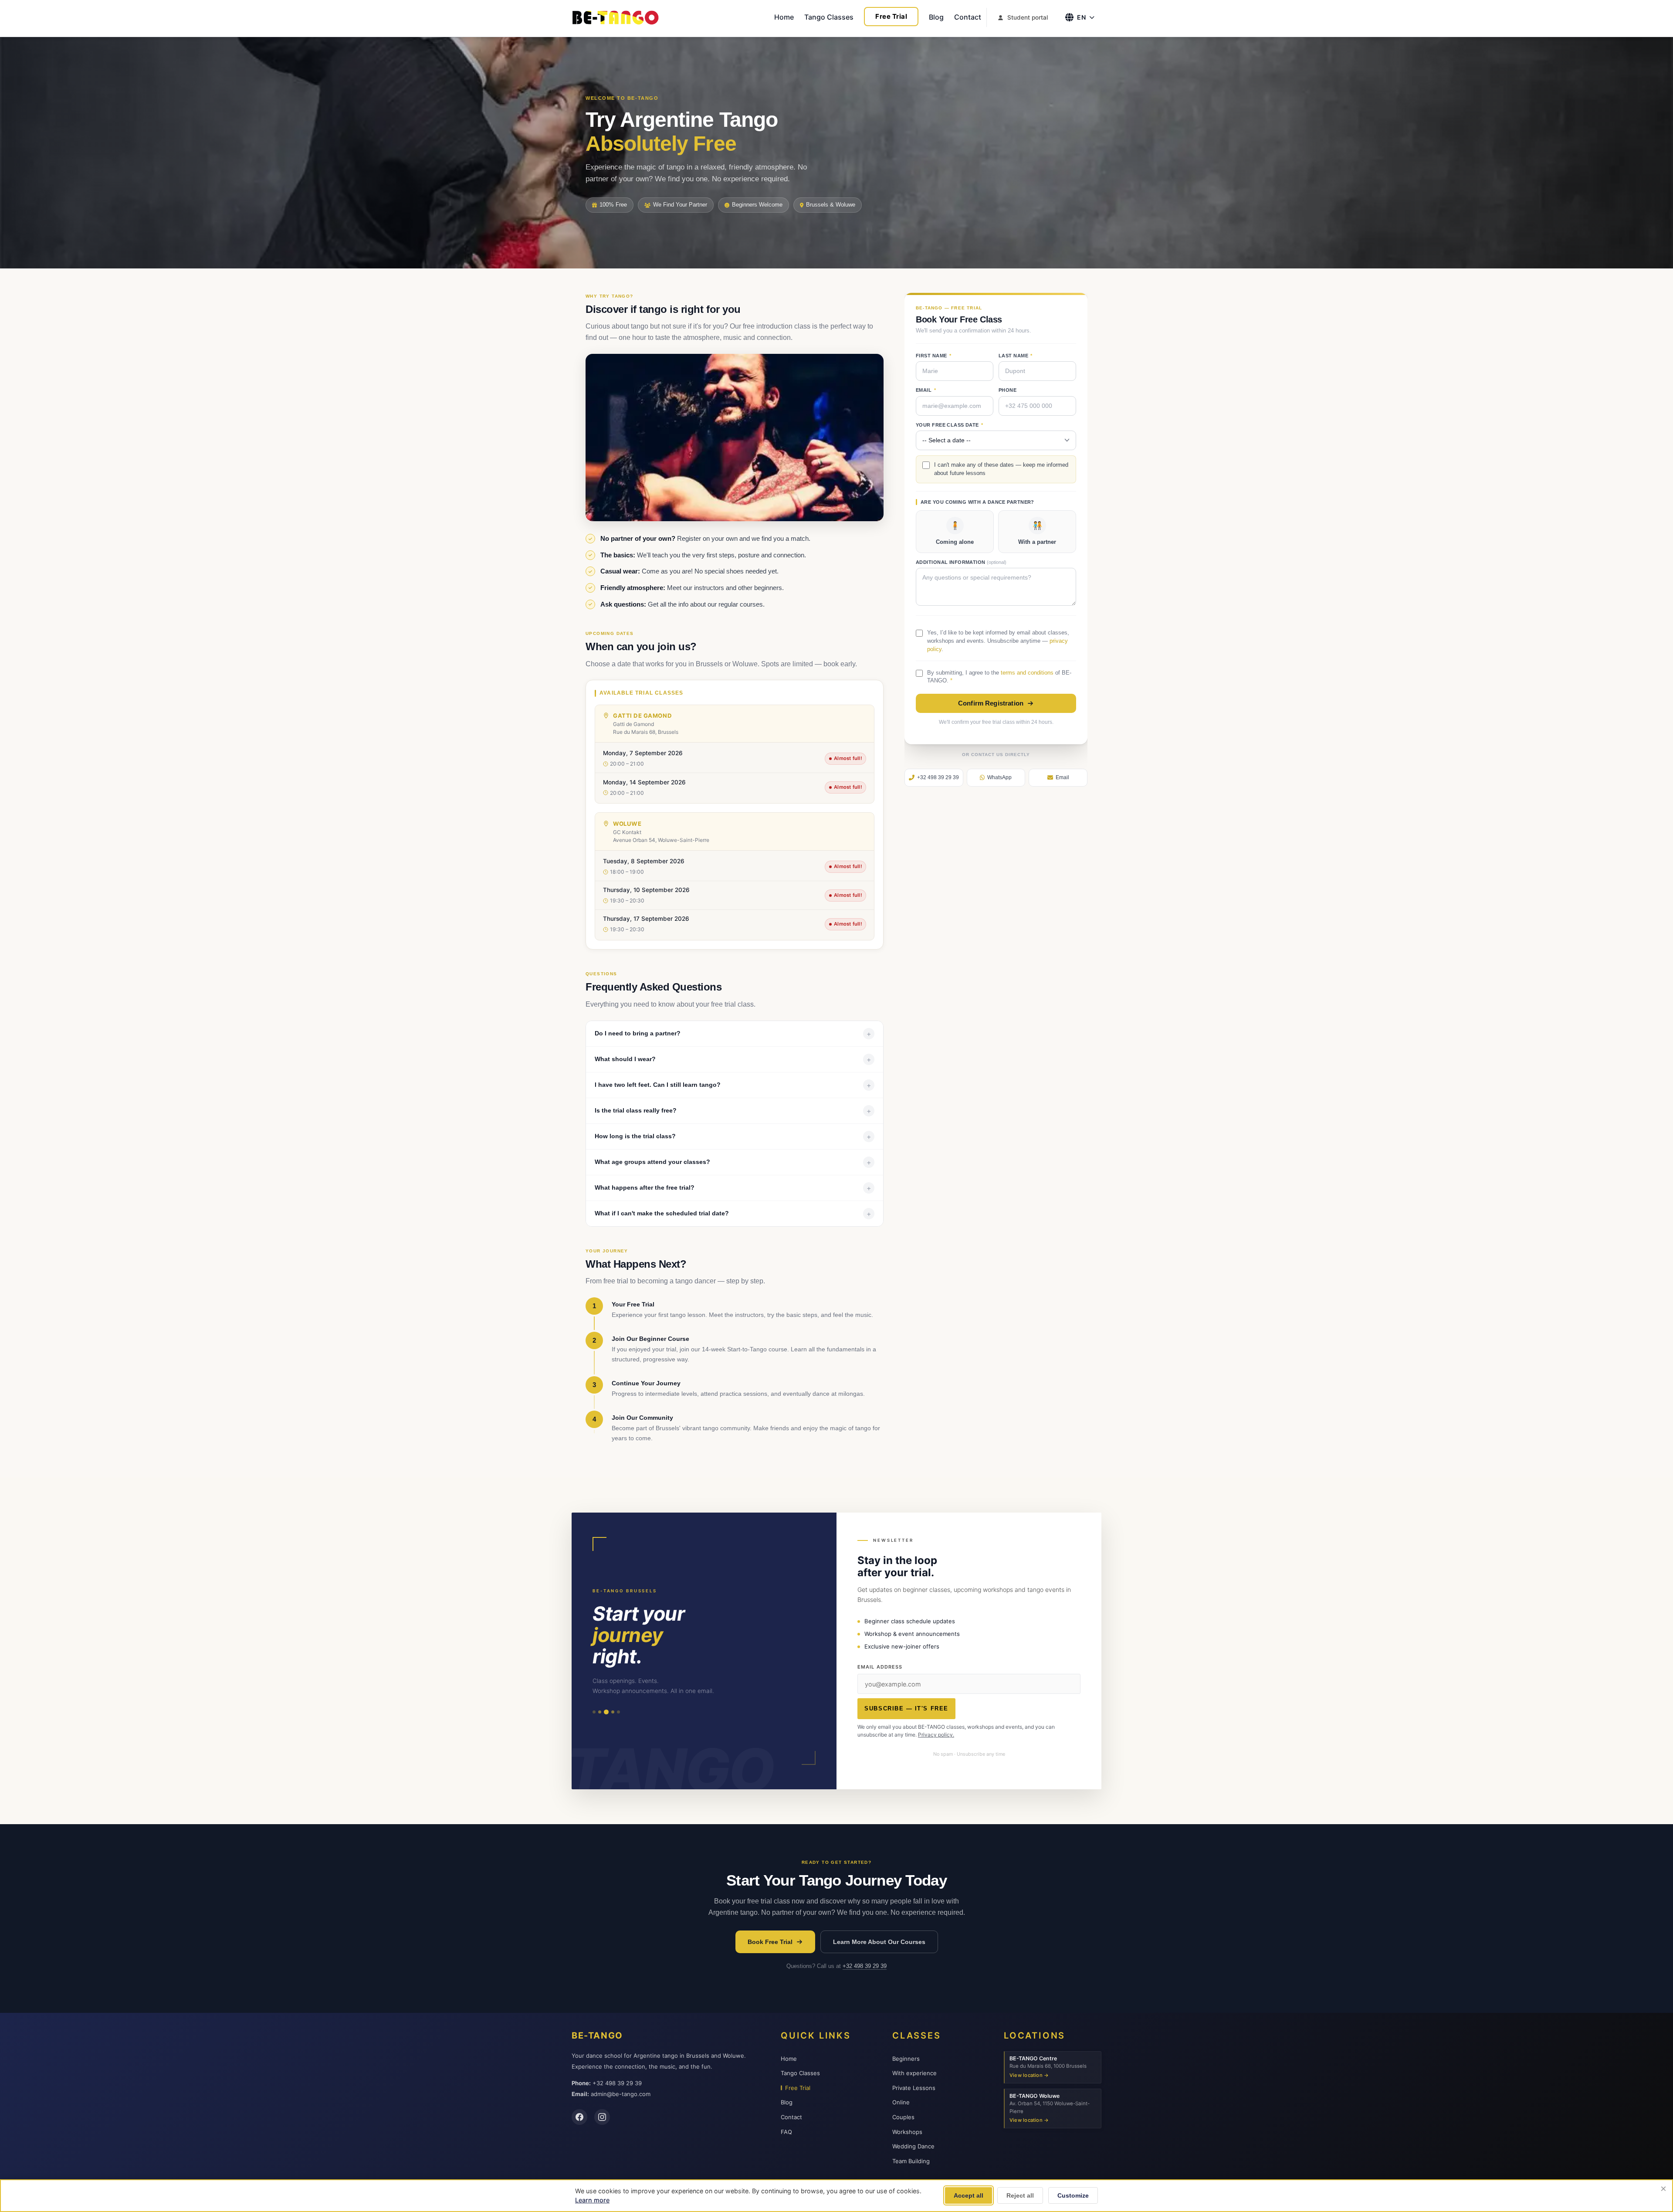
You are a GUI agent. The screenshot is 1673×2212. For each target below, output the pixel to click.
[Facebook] (579, 2117)
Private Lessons (914, 2088)
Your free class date (950, 425)
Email (926, 390)
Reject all (1020, 2195)
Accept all (969, 2195)
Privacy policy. (936, 1735)
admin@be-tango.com (621, 2094)
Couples (903, 2117)
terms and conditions (1027, 673)
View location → (1029, 2075)
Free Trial (891, 16)
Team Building (911, 2161)
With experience (914, 2073)
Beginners (906, 2059)
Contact (968, 17)
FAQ (786, 2132)
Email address (880, 1667)
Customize (1073, 2195)
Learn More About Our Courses (879, 1942)
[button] (735, 759)
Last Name (1016, 356)
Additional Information (961, 562)
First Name (933, 356)
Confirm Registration (991, 703)
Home (784, 17)
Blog (936, 17)
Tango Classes (829, 17)
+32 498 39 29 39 (865, 1966)
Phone (1008, 390)
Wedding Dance (913, 2146)
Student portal (1028, 17)
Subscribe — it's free (906, 1708)
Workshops (907, 2132)
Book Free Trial (770, 1942)
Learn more (592, 2200)
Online (901, 2102)
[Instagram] (602, 2117)
